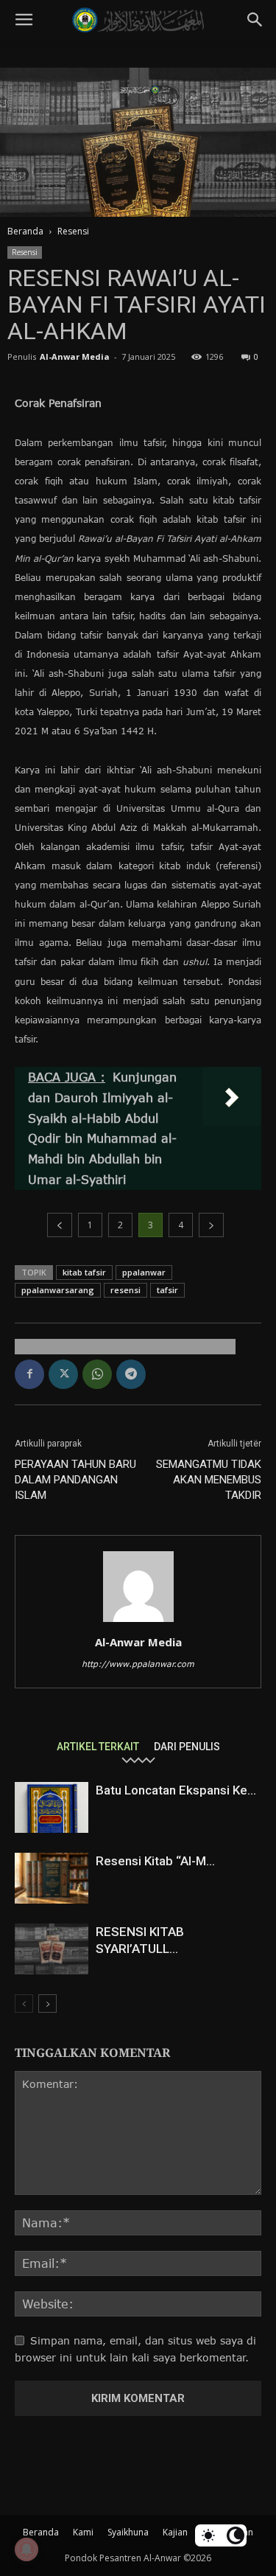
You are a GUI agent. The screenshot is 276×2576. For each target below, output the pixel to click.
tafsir (167, 1290)
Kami (83, 2532)
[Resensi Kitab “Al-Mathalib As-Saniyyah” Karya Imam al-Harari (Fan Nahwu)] (52, 1878)
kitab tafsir (84, 1272)
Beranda (25, 231)
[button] (24, 20)
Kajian (175, 2532)
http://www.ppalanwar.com (138, 1664)
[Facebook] (29, 1374)
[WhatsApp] (97, 1374)
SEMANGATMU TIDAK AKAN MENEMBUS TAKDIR (209, 1480)
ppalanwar (144, 1272)
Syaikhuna (128, 2532)
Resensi (73, 231)
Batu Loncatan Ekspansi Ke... (176, 1790)
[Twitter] (63, 1374)
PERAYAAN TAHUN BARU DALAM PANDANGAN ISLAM (75, 1480)
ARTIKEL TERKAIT (98, 1746)
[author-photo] (138, 1622)
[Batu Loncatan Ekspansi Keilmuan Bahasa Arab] (52, 1807)
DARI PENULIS (187, 1746)
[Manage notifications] (26, 2549)
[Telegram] (131, 1374)
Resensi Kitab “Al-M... (155, 1861)
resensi (125, 1290)
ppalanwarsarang (58, 1290)
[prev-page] (24, 2004)
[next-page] (47, 2004)
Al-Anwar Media (75, 356)
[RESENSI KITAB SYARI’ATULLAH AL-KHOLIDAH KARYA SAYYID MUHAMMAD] (52, 1949)
